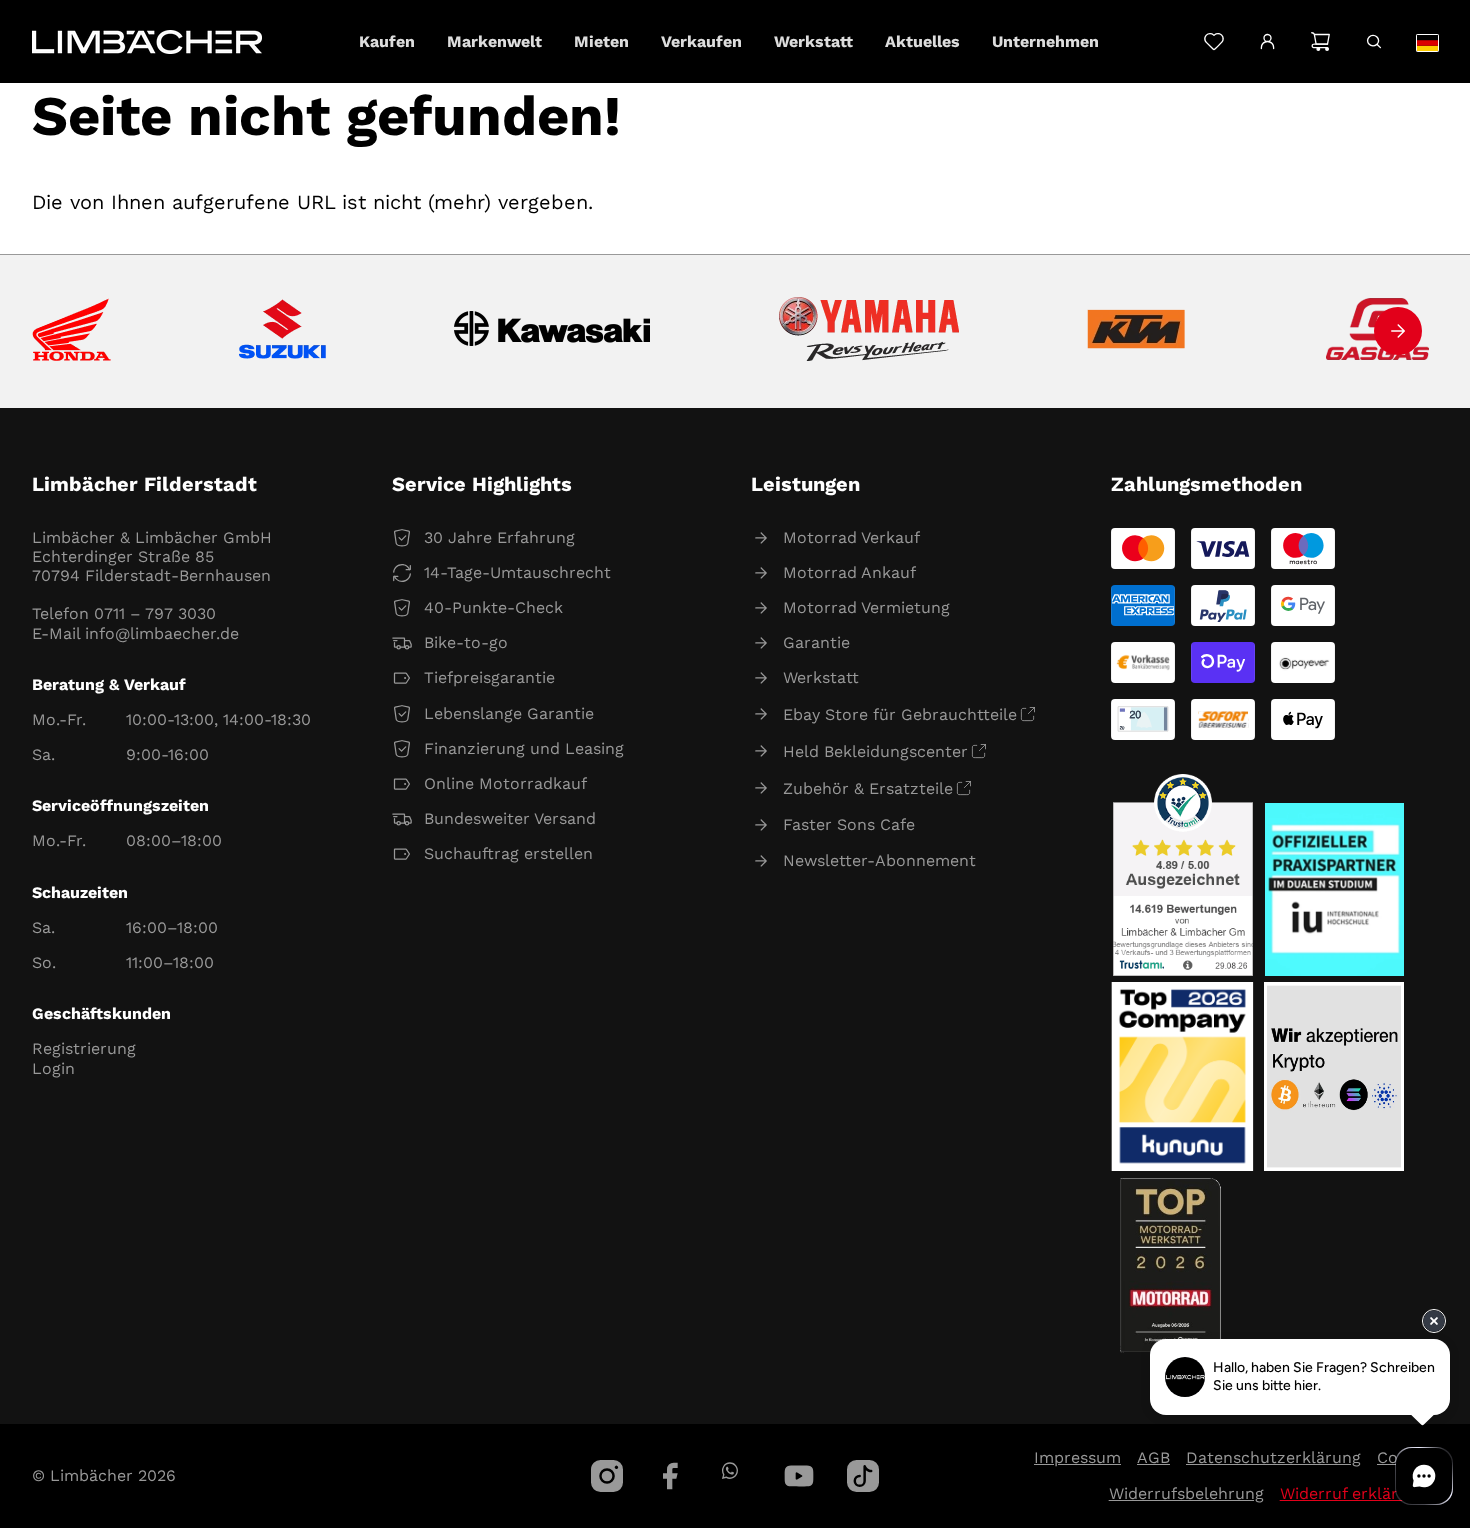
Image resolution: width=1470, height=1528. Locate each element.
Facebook (671, 1476)
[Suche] (1373, 41)
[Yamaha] (869, 331)
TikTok (863, 1476)
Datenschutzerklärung (1273, 1457)
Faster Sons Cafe (849, 824)
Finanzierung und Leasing (524, 748)
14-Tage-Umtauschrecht (517, 572)
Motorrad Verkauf (851, 537)
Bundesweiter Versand (510, 818)
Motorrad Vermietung (866, 607)
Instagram (607, 1476)
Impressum (1077, 1457)
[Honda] (71, 331)
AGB (1153, 1457)
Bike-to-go (466, 642)
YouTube (799, 1476)
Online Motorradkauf (505, 783)
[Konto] (1267, 42)
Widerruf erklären (1348, 1493)
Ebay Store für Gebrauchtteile (900, 714)
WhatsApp (729, 1470)
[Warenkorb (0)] (1320, 41)
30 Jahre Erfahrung (499, 537)
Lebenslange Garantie (509, 713)
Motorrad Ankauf (849, 572)
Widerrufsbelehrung (1186, 1493)
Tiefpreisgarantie (489, 677)
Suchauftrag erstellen (508, 853)
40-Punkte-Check (493, 607)
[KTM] (1136, 331)
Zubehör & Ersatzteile (868, 788)
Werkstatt (821, 677)
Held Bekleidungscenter (875, 751)
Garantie (816, 642)
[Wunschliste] (1213, 41)
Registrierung (84, 1048)
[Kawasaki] (552, 331)
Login (53, 1068)
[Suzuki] (282, 331)
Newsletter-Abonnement (879, 860)
